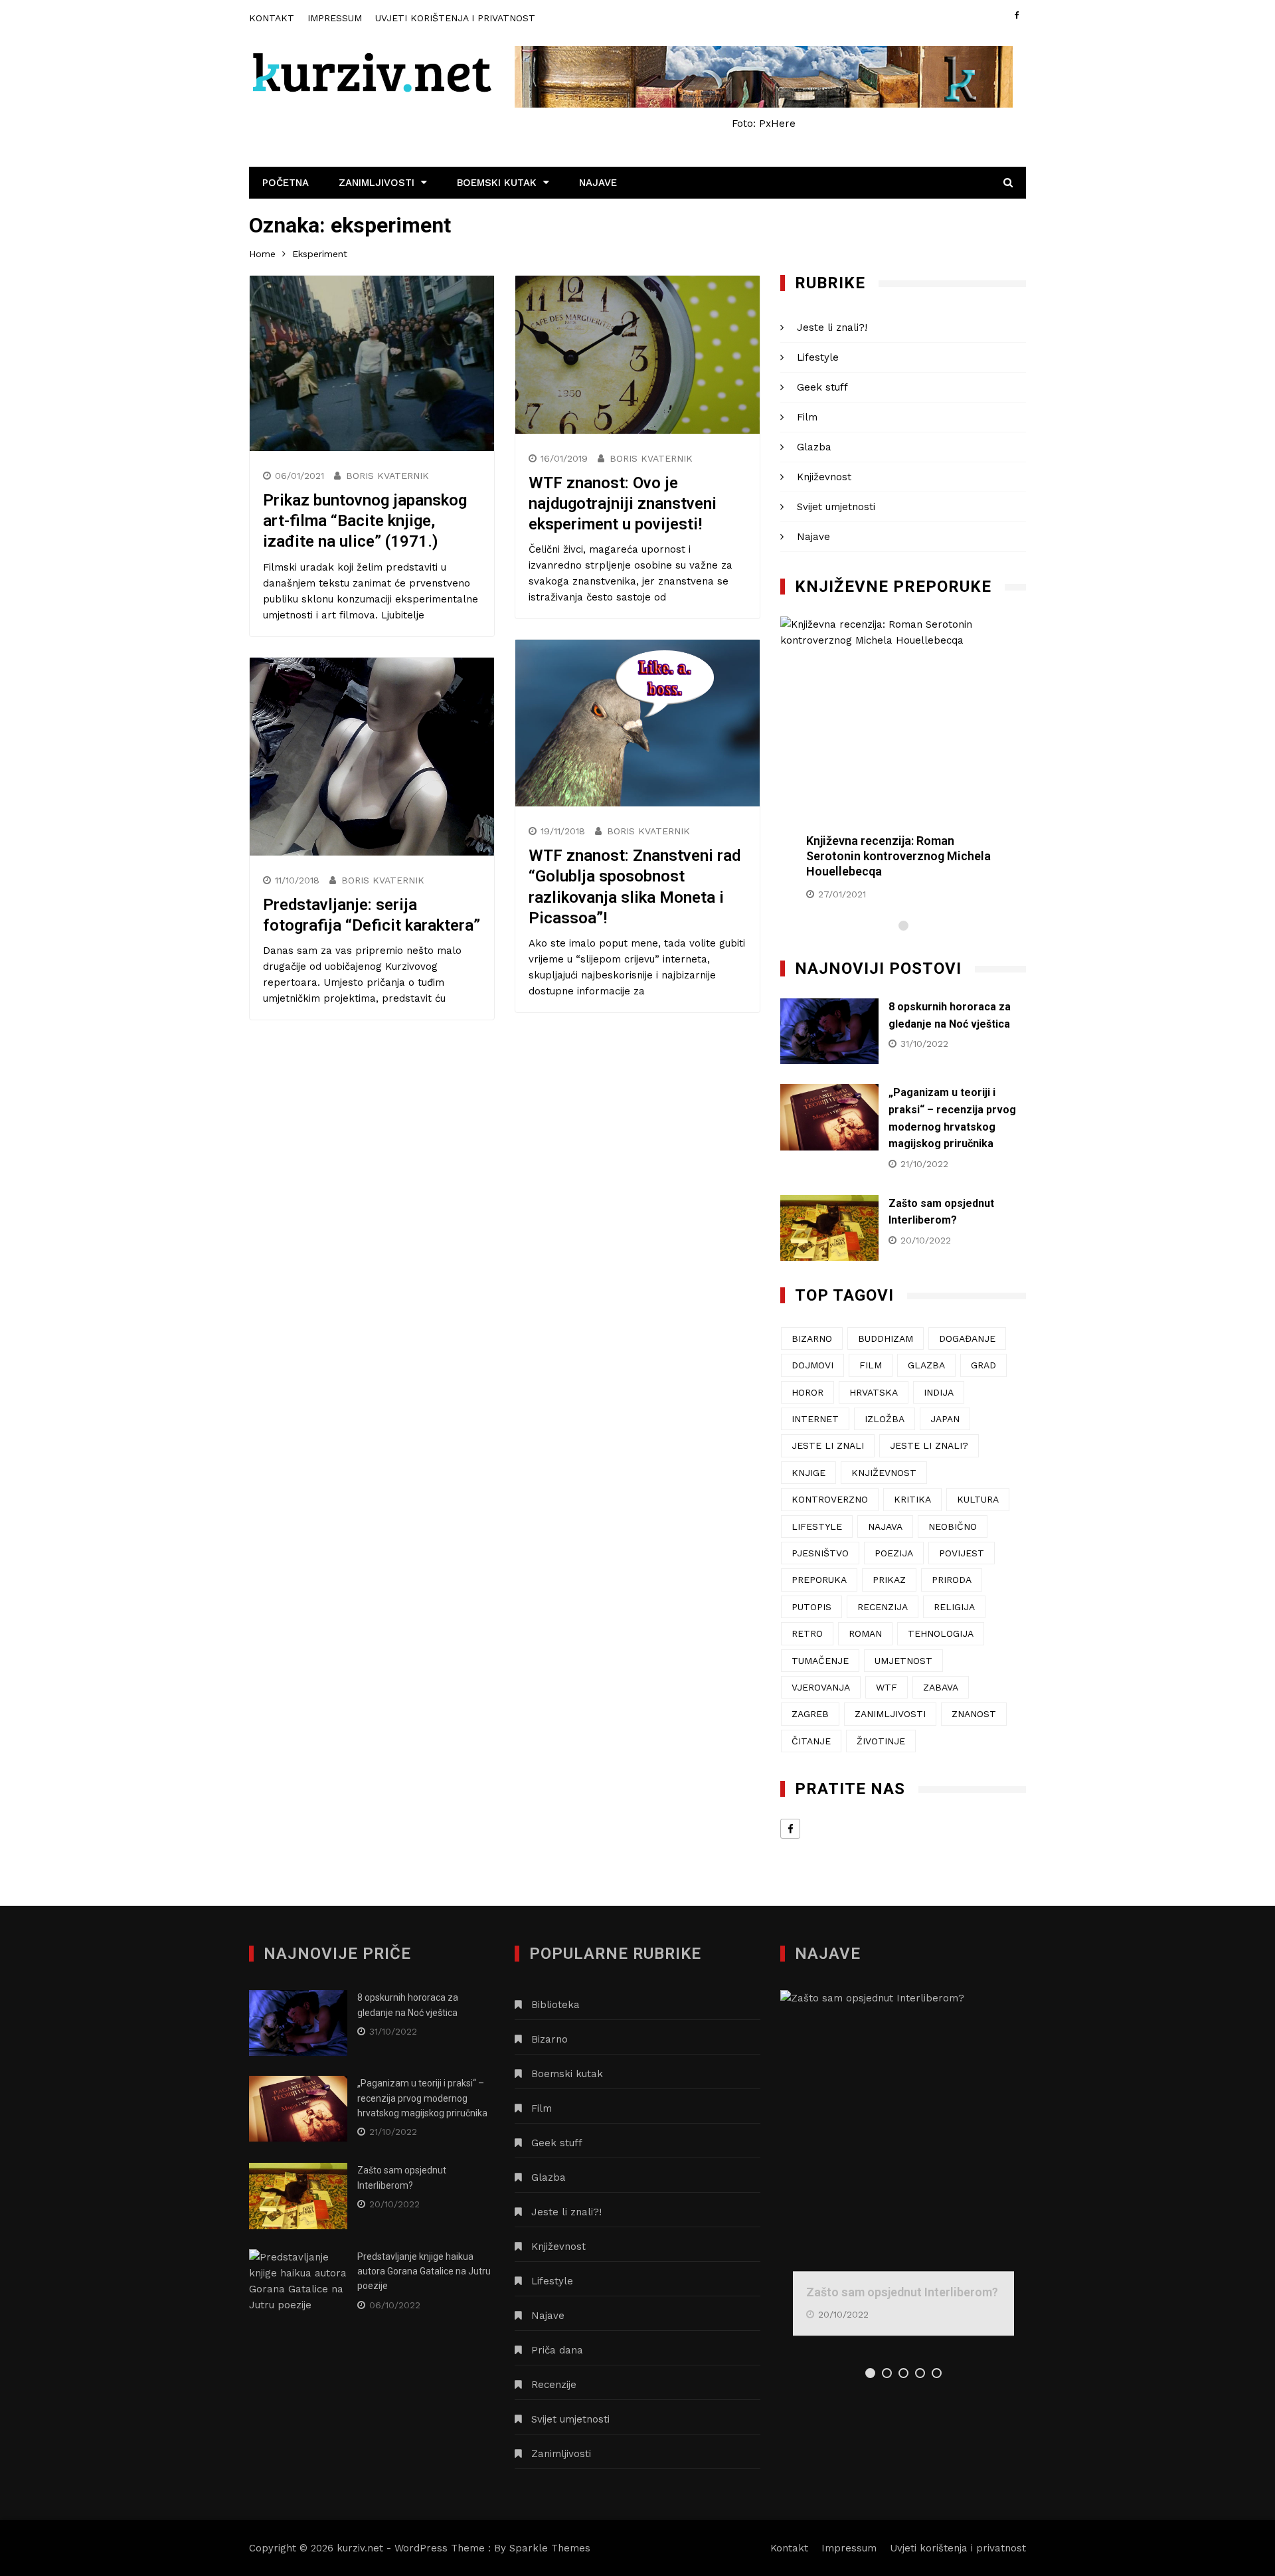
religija (954, 1607)
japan (945, 1419)
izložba (885, 1419)
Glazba (814, 447)
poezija (894, 1553)
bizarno (812, 1338)
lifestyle (817, 1526)
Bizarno (550, 2039)
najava (885, 1526)
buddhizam (886, 1338)
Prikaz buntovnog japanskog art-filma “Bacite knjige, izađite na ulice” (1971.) (365, 521)
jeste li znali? (929, 1445)
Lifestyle (818, 357)
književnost (884, 1473)
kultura (978, 1499)
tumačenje (820, 1661)
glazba (926, 1365)
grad (983, 1365)
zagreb (810, 1714)
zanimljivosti (890, 1714)
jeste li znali (828, 1445)
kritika (912, 1499)
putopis (811, 1607)
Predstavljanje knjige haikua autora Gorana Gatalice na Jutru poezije (424, 2271)
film (871, 1365)
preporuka (819, 1580)
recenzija (883, 1607)
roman (865, 1633)
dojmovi (812, 1365)
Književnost (824, 477)
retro (807, 1633)
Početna (286, 183)
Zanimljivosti (377, 183)
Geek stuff (822, 387)
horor (807, 1392)
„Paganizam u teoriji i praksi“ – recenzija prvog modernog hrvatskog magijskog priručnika (422, 2098)
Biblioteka (555, 2005)
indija (939, 1392)
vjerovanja (821, 1687)
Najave (598, 183)
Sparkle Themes (550, 2548)
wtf (887, 1687)
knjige (808, 1473)
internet (815, 1419)
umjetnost (903, 1661)
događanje (967, 1338)
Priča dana (557, 2350)
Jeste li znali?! (832, 327)
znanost (974, 1714)
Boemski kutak (497, 183)
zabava (941, 1687)
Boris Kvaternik (387, 476)
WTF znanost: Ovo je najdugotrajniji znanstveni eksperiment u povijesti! (623, 504)
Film (807, 417)
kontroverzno (830, 1499)
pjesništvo (820, 1553)
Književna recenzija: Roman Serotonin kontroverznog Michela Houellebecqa (898, 856)
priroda (952, 1580)
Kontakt (272, 18)
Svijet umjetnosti (836, 507)
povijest (962, 1553)
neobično (953, 1526)
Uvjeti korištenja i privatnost (455, 18)
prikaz (889, 1580)
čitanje (811, 1741)
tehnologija (941, 1633)
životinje (881, 1741)
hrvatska (874, 1392)
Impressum (335, 18)
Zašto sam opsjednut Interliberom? (902, 2292)
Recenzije (554, 2385)
